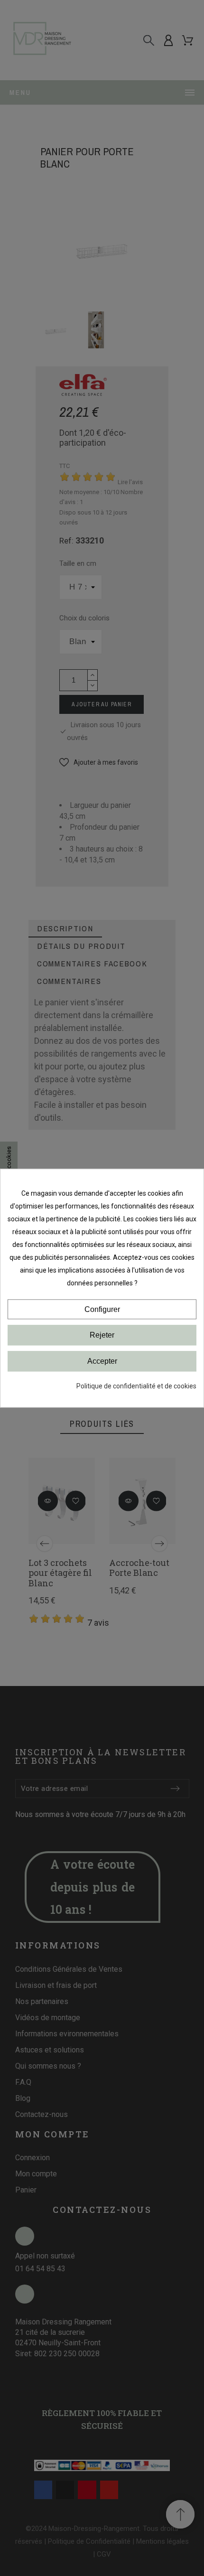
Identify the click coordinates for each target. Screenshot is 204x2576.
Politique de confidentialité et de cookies (136, 1386)
